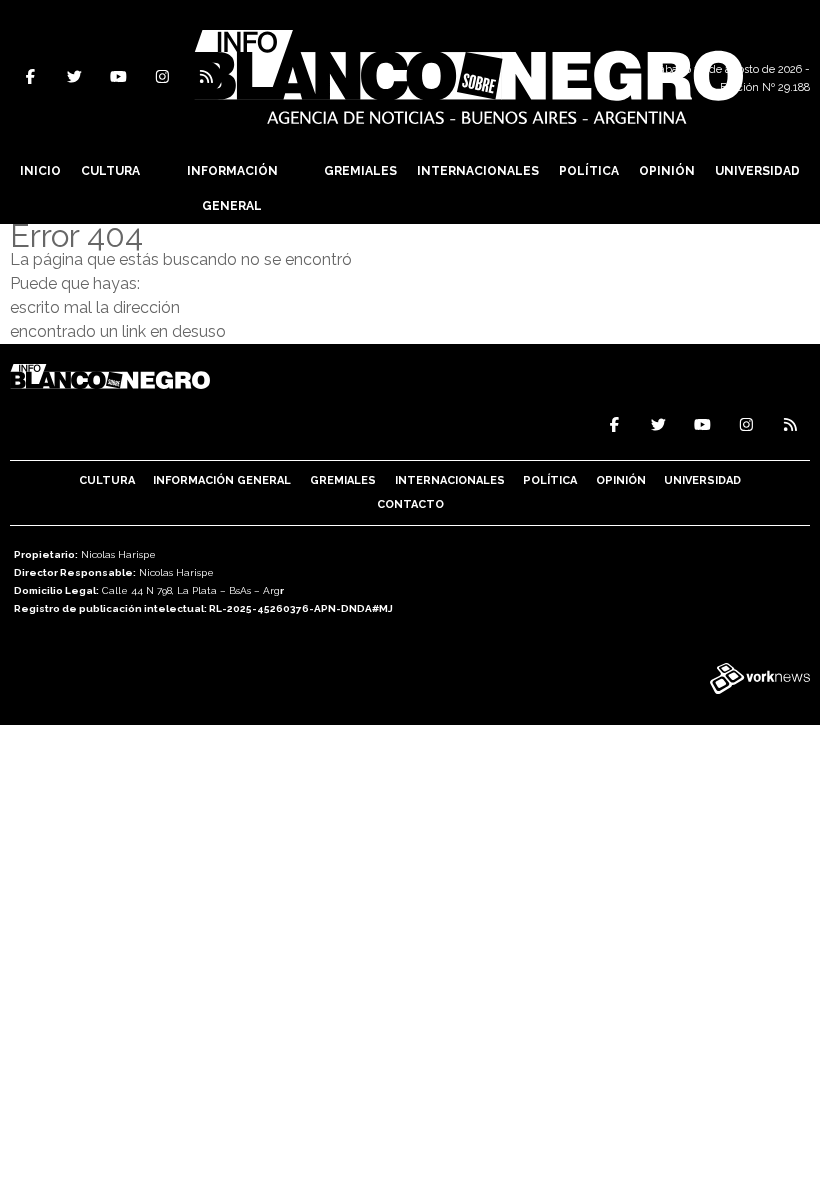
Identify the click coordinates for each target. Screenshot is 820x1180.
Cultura (110, 171)
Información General (232, 188)
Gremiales (360, 171)
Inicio (40, 171)
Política (589, 171)
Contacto (410, 504)
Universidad (757, 171)
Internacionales (478, 171)
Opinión (667, 171)
